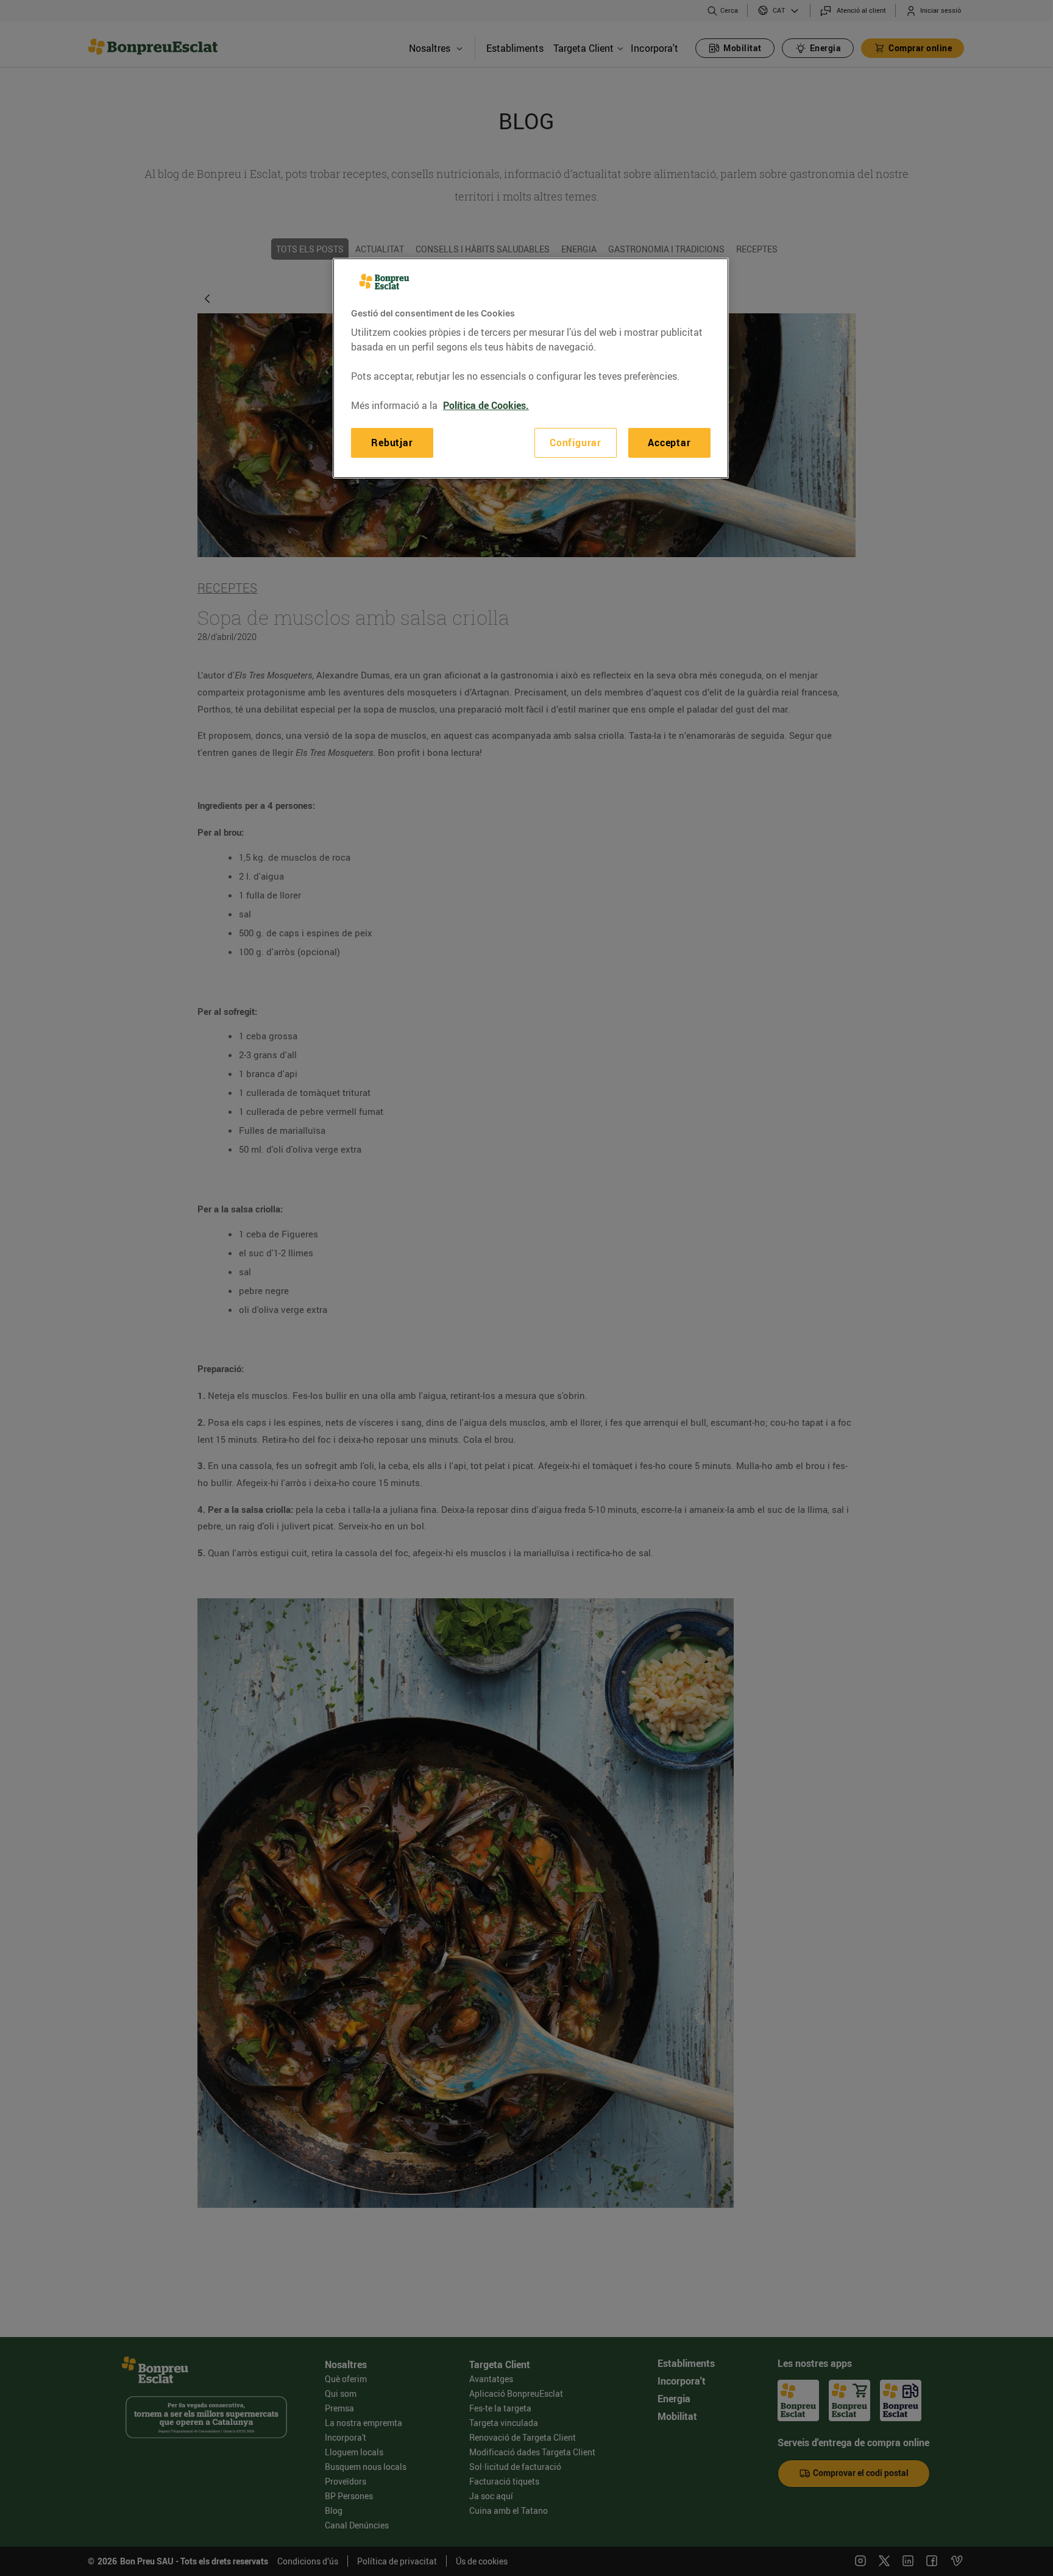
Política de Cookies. (486, 405)
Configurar (576, 443)
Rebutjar (392, 443)
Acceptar (669, 443)
